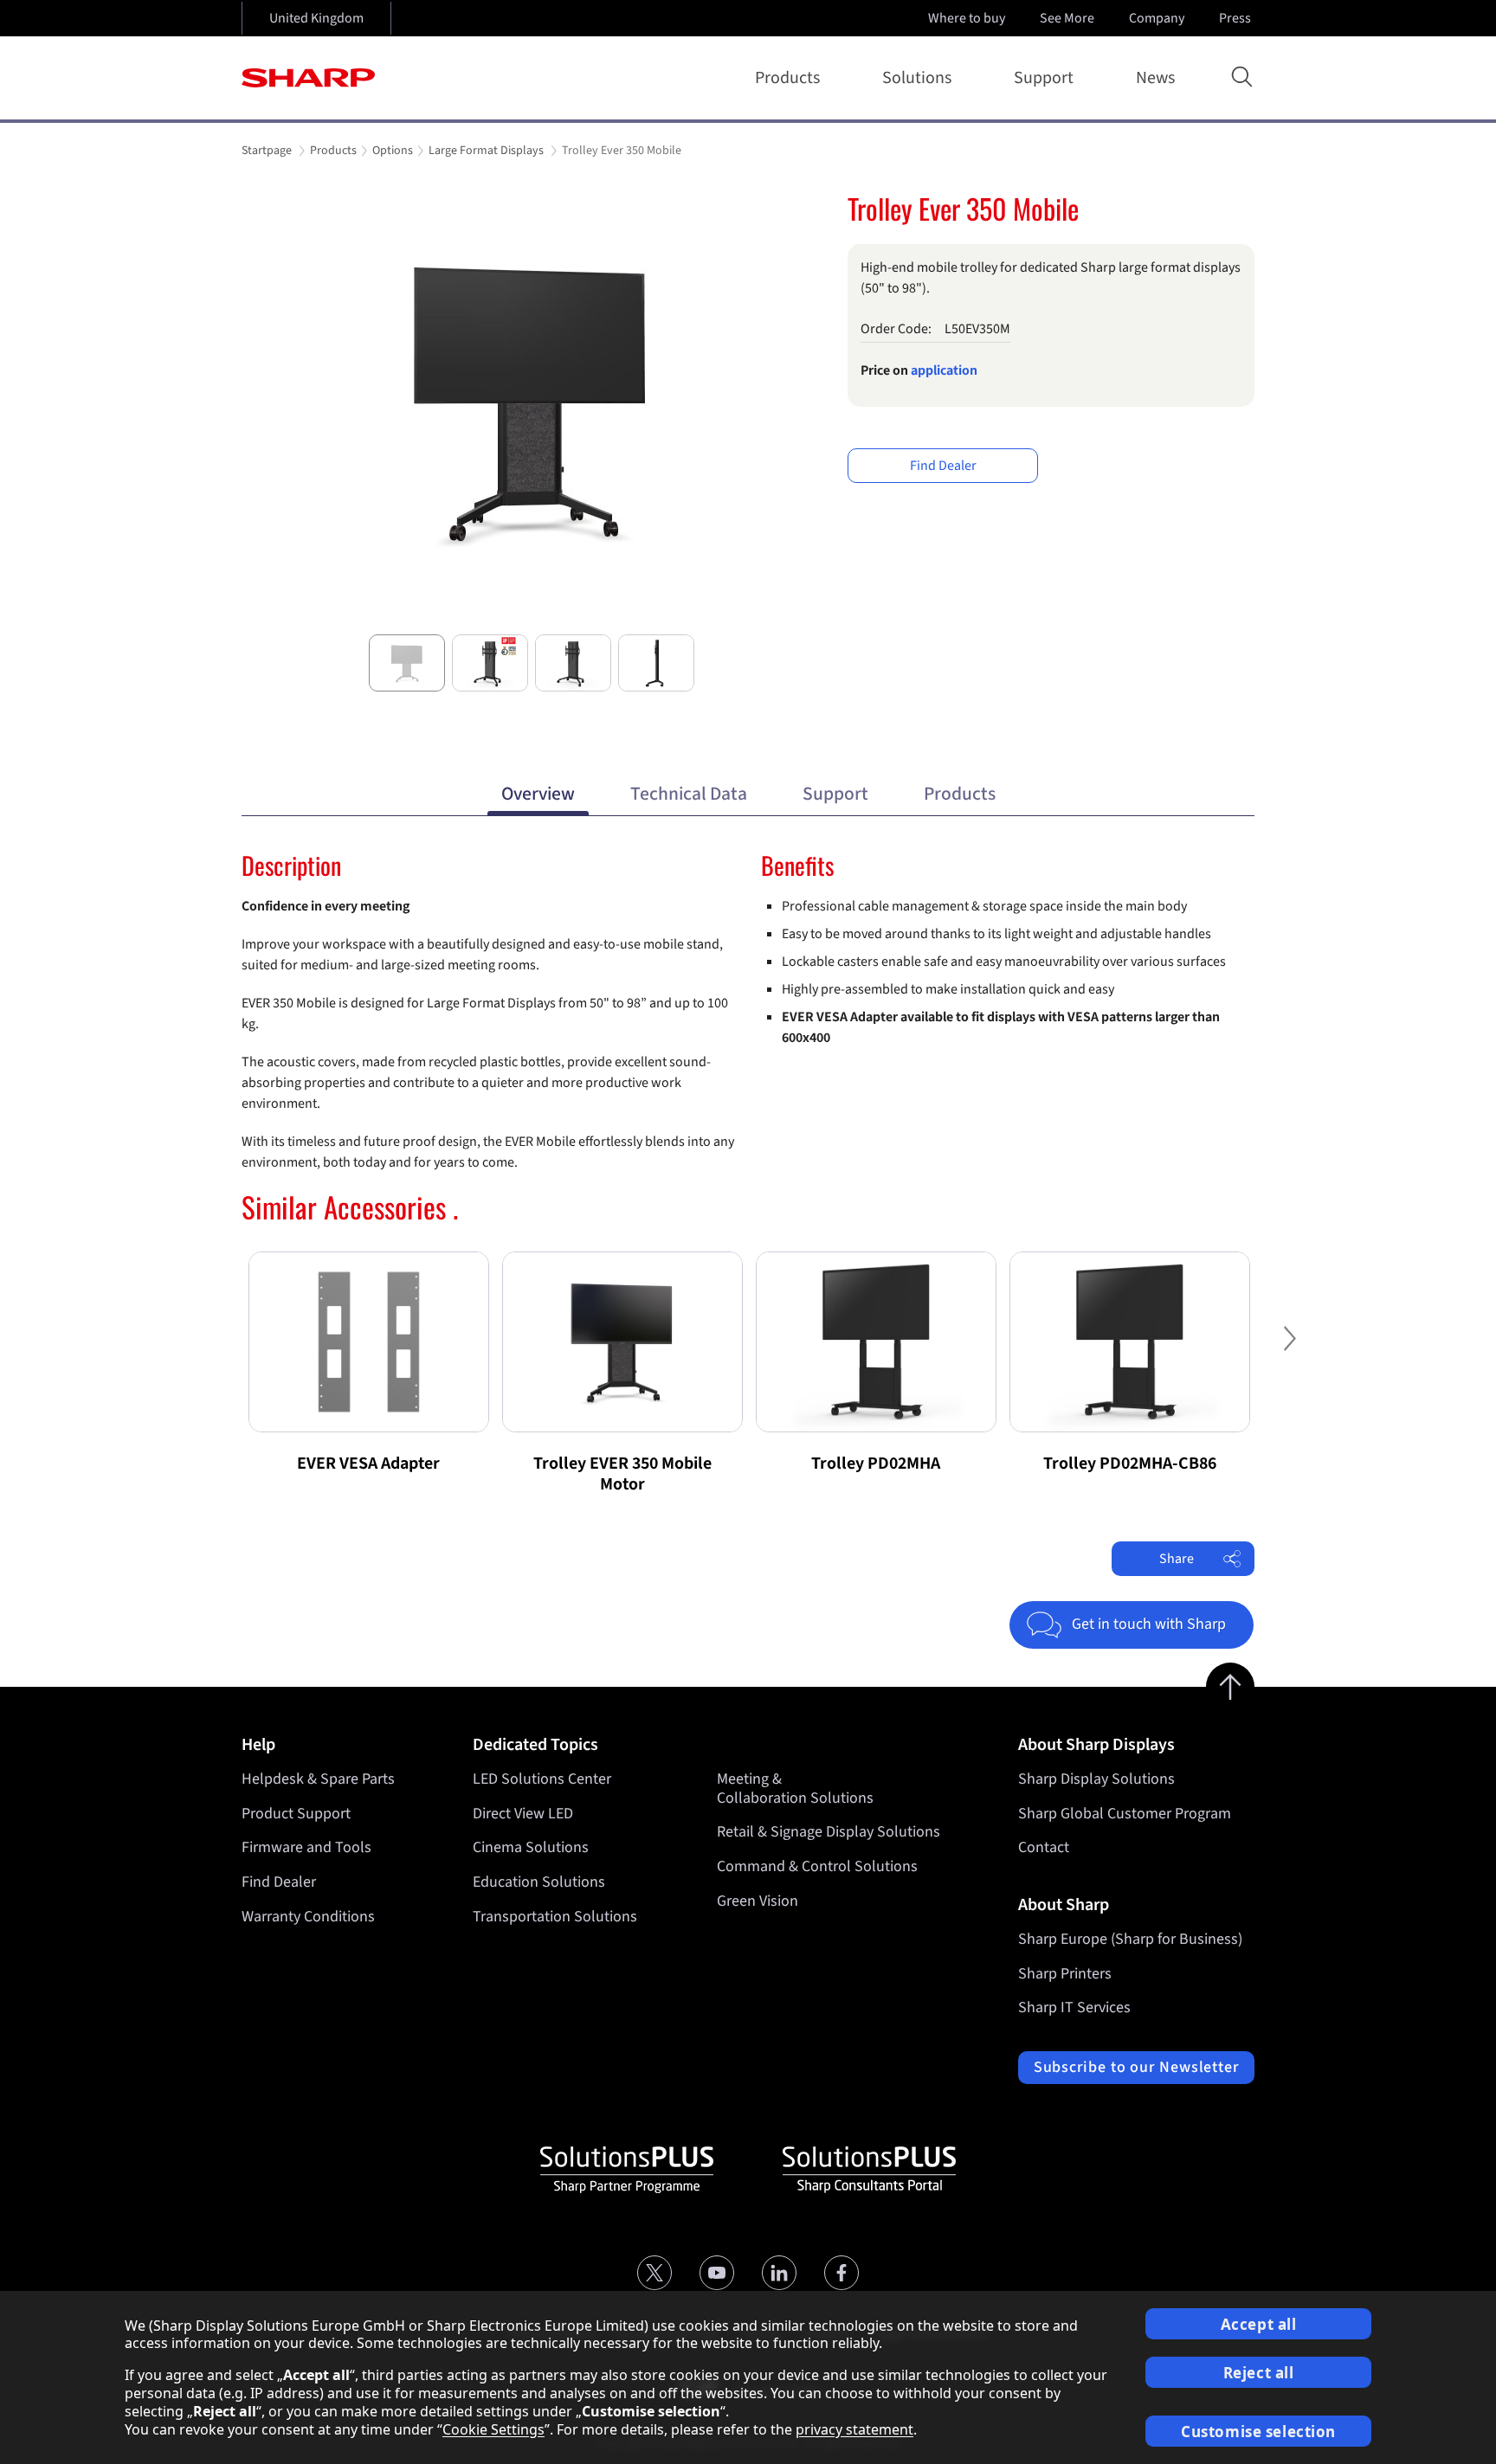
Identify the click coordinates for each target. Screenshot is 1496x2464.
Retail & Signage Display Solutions (829, 1832)
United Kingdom (316, 18)
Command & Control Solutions (817, 1866)
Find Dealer (943, 466)
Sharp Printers (1065, 1974)
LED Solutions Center (542, 1779)
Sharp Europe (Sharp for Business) (1130, 1939)
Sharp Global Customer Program (1125, 1814)
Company (1157, 18)
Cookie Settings (493, 2429)
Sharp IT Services (1074, 2007)
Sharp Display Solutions (1096, 1779)
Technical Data (689, 794)
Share (1177, 1559)
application (944, 370)
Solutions (917, 78)
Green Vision (758, 1901)
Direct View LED (523, 1814)
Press (1235, 18)
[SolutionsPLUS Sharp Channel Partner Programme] (627, 2170)
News (1155, 78)
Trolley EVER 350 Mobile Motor (622, 1474)
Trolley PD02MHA (876, 1464)
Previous (262, 531)
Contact (1044, 1847)
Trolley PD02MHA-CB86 (1130, 1464)
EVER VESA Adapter (368, 1464)
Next (801, 531)
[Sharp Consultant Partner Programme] (869, 2170)
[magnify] (532, 401)
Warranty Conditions (308, 1917)
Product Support (296, 1814)
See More (1067, 18)
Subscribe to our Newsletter (1136, 2067)
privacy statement (854, 2429)
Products (787, 78)
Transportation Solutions (555, 1917)
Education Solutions (539, 1882)
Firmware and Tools (306, 1847)
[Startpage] (308, 78)
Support (1044, 78)
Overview (538, 794)
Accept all (1259, 2324)
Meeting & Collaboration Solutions (795, 1788)
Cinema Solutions (531, 1847)
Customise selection (1258, 2432)
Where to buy (967, 18)
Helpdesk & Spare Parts (318, 1779)
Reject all (1259, 2373)
